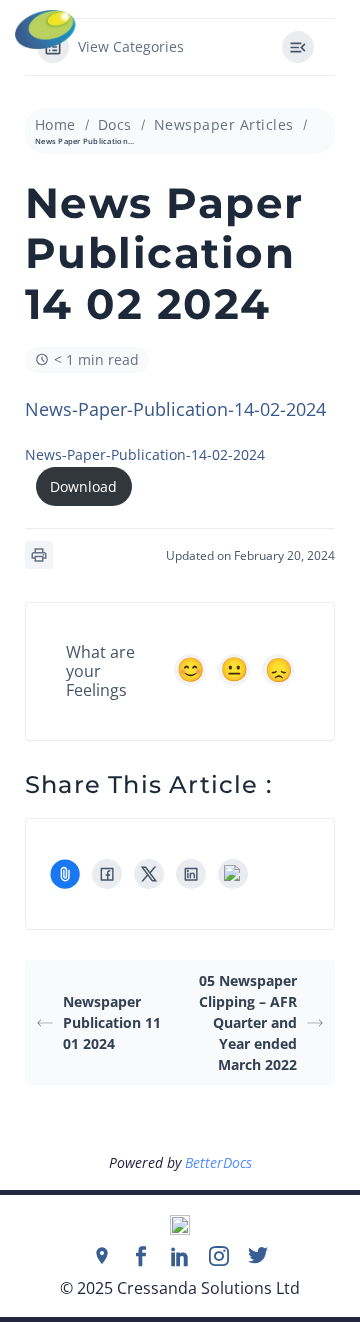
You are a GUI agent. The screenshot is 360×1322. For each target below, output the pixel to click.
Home (55, 124)
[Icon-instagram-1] (219, 1256)
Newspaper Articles (224, 124)
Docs (115, 124)
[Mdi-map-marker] (102, 1256)
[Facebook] (107, 874)
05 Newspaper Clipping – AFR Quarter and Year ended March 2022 (248, 1022)
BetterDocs (218, 1162)
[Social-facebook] (141, 1256)
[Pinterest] (233, 874)
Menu (346, 30)
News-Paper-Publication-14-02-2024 (175, 409)
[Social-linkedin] (180, 1256)
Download (83, 486)
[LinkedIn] (191, 874)
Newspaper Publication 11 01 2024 (112, 1022)
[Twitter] (258, 1256)
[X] (149, 874)
